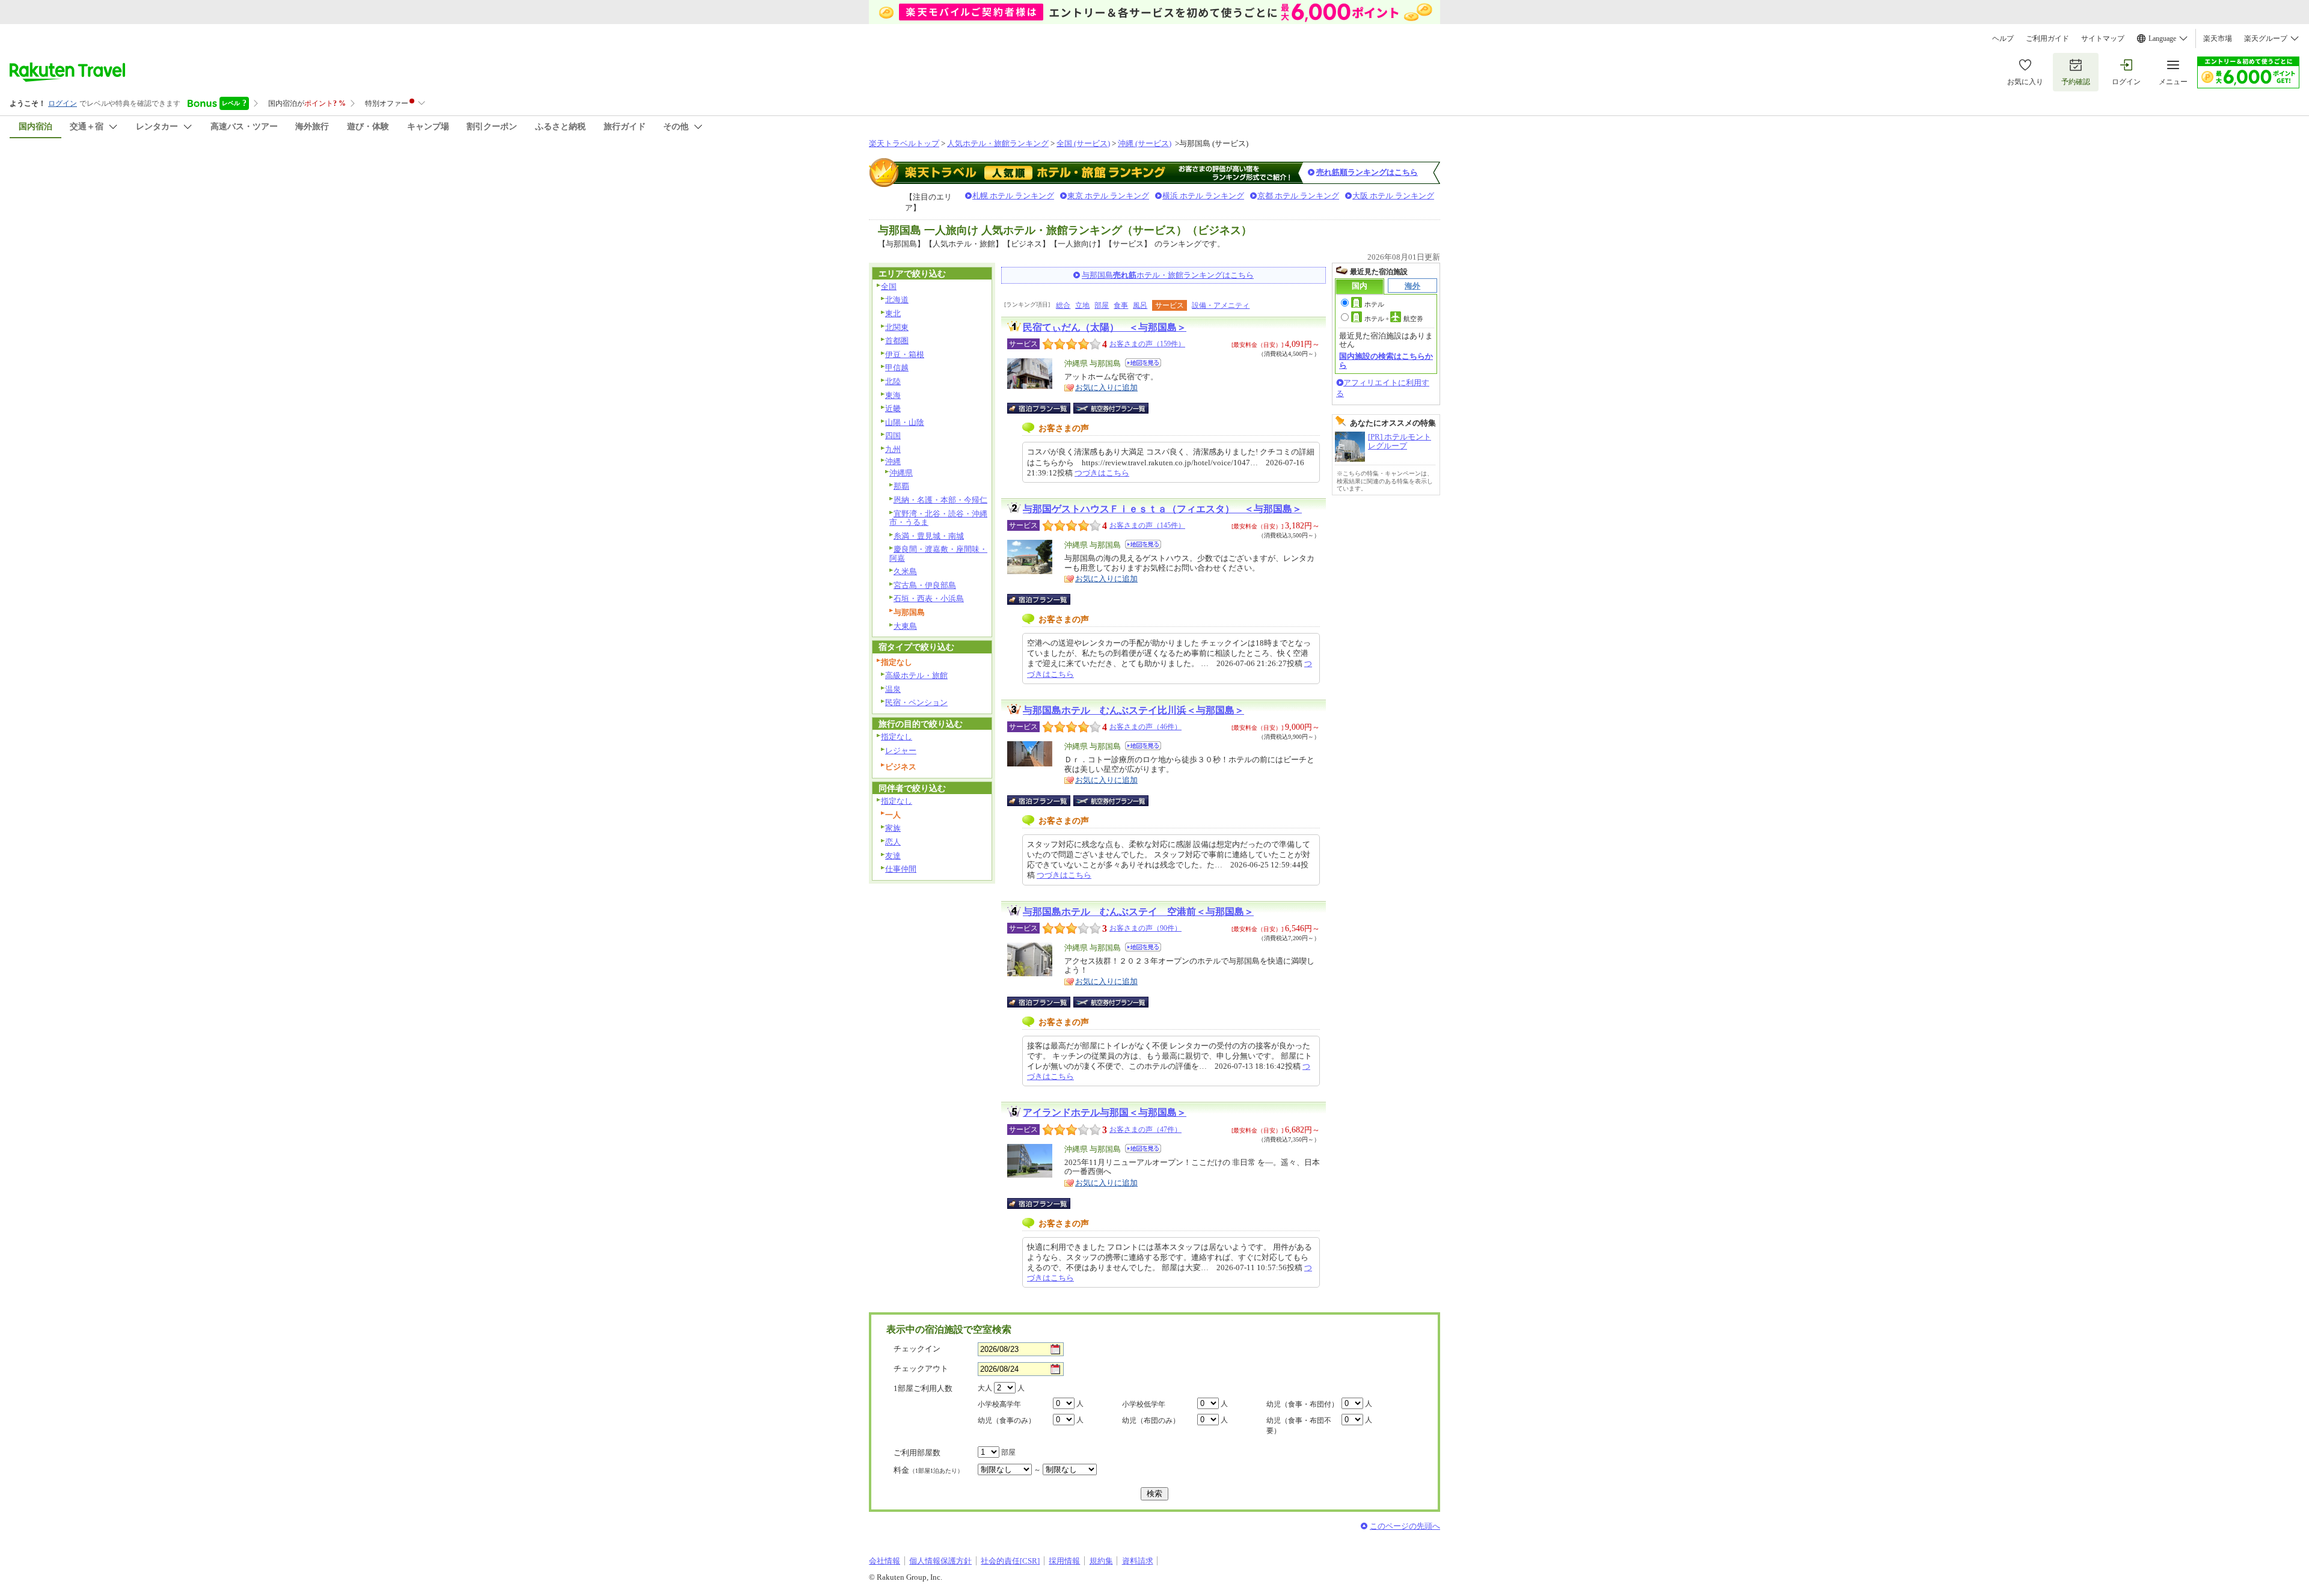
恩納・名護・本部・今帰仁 (940, 500)
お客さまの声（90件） (1145, 928)
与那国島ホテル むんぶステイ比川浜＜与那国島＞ (1133, 710)
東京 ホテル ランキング (1108, 196)
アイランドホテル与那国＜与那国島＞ (1105, 1112)
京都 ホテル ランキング (1298, 196)
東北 (893, 313)
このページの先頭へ (1405, 1526)
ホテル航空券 (1394, 319)
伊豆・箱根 (905, 354)
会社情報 (885, 1561)
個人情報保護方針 (940, 1561)
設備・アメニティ (1221, 305)
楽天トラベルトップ (904, 143)
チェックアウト (921, 1368)
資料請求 (1138, 1561)
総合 (1063, 305)
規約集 (1101, 1561)
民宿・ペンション (916, 702)
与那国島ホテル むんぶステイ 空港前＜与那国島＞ (1138, 912)
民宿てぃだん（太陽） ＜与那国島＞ (1105, 327)
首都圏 (897, 341)
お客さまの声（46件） (1145, 727)
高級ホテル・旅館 (916, 675)
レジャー (901, 751)
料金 (928, 1470)
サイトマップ (2103, 38)
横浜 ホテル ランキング (1203, 196)
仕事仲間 (901, 869)
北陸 (893, 381)
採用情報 (1064, 1561)
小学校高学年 (999, 1404)
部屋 (1102, 305)
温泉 (893, 689)
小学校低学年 (1144, 1404)
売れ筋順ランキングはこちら (1367, 172)
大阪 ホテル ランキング (1393, 196)
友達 (893, 856)
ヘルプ (2003, 38)
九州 (893, 449)
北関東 (897, 327)
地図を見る (1143, 363)
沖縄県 (901, 473)
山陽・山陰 (905, 422)
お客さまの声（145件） (1147, 525)
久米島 (905, 571)
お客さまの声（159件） (1147, 344)
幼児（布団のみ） (1151, 1420)
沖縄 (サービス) (1145, 143)
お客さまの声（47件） (1145, 1130)
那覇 (901, 486)
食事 (1121, 305)
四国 (893, 436)
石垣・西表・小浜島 (929, 598)
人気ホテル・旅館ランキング (998, 143)
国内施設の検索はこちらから (1386, 360)
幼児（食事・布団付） (1302, 1404)
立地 (1082, 305)
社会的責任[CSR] (1010, 1561)
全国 (889, 286)
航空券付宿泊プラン (1111, 408)
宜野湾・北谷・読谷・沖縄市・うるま (938, 518)
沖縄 (893, 461)
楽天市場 (2218, 38)
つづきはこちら (1102, 473)
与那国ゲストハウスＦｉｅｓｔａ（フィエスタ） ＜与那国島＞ (1162, 509)
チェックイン (917, 1349)
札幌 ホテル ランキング (1013, 196)
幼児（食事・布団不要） (1299, 1426)
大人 (985, 1388)
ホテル (1374, 304)
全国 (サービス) (1083, 143)
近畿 (893, 408)
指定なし (897, 737)
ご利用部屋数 (917, 1453)
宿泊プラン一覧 (1045, 408)
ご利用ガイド (2047, 38)
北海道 (897, 300)
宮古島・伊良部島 (925, 585)
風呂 (1140, 305)
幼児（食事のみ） (1007, 1420)
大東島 (905, 626)
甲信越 (897, 368)
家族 (893, 828)
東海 (893, 395)
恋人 (893, 842)
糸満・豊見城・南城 (929, 536)
